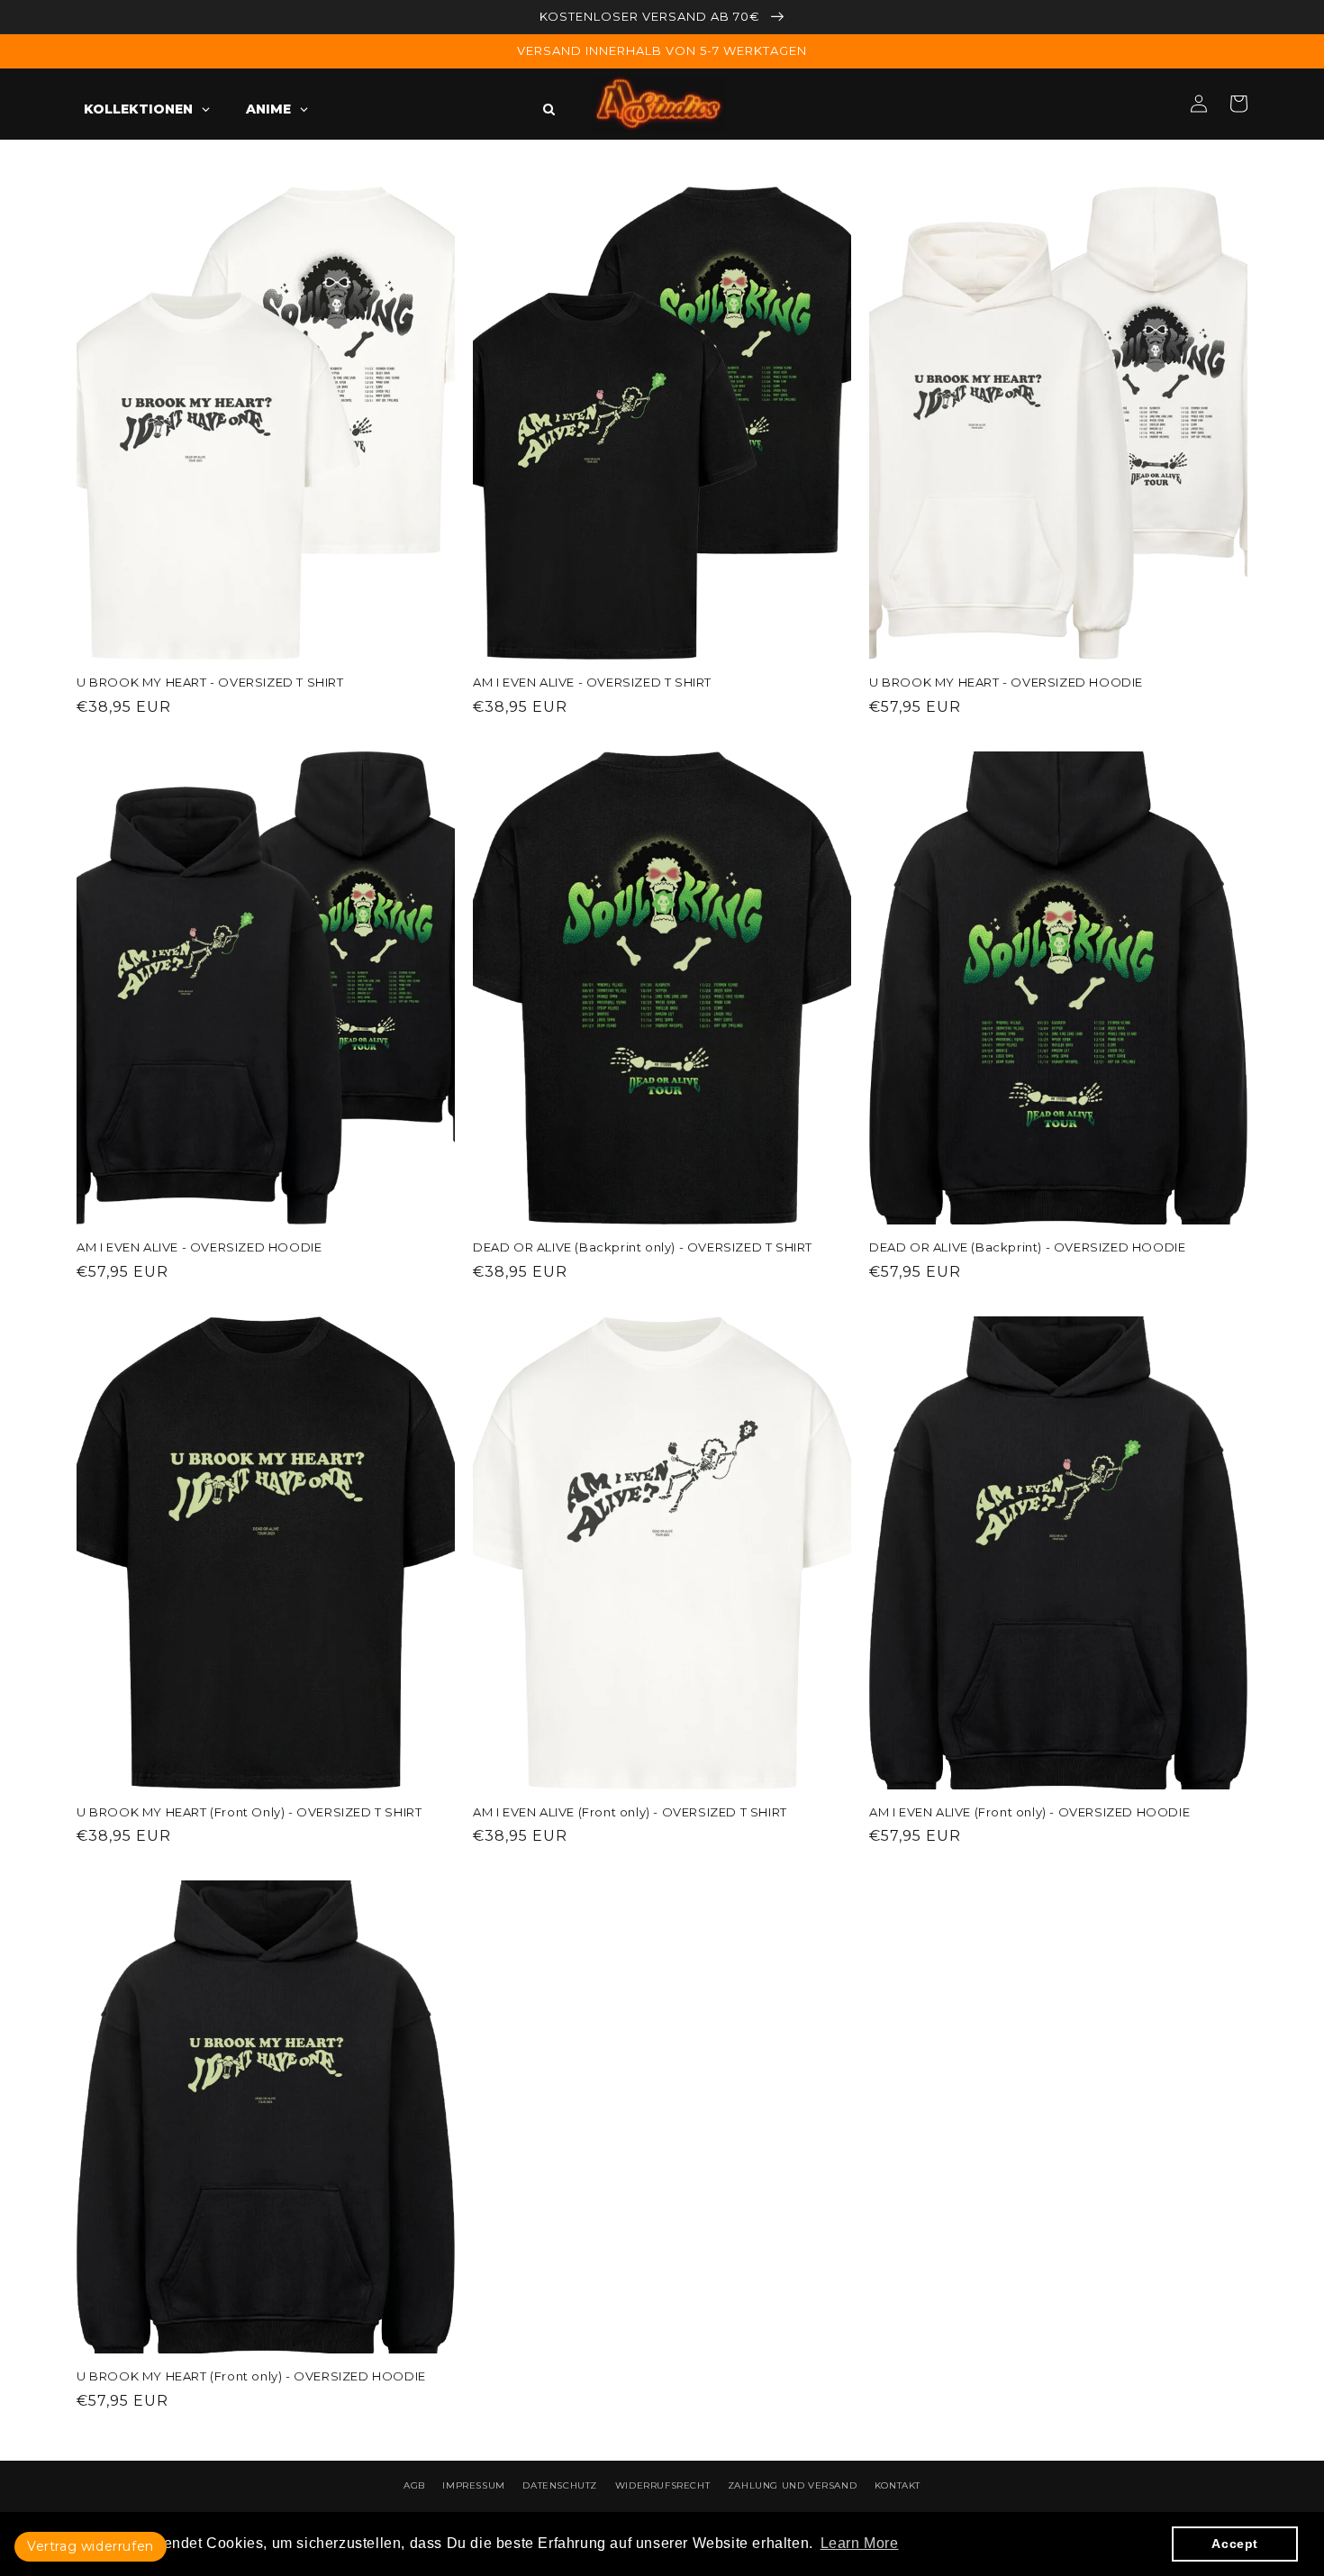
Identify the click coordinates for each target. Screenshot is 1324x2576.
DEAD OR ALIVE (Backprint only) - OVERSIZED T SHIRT (643, 1247)
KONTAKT (898, 2485)
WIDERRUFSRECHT (662, 2485)
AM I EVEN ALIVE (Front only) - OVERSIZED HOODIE (1029, 1812)
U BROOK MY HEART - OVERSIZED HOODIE (1006, 682)
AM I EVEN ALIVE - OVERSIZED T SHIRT (592, 682)
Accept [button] (1235, 2544)
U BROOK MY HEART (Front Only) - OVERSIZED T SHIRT (249, 1812)
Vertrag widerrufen (91, 2546)
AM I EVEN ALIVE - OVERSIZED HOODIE (199, 1247)
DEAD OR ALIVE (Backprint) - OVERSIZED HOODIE (1027, 1247)
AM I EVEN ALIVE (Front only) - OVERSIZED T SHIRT (630, 1812)
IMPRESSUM (473, 2485)
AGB (414, 2485)
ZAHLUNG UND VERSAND (792, 2485)
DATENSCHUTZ (560, 2485)
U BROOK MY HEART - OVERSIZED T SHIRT (210, 682)
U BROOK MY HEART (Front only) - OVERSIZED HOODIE (251, 2376)
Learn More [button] (860, 2543)
